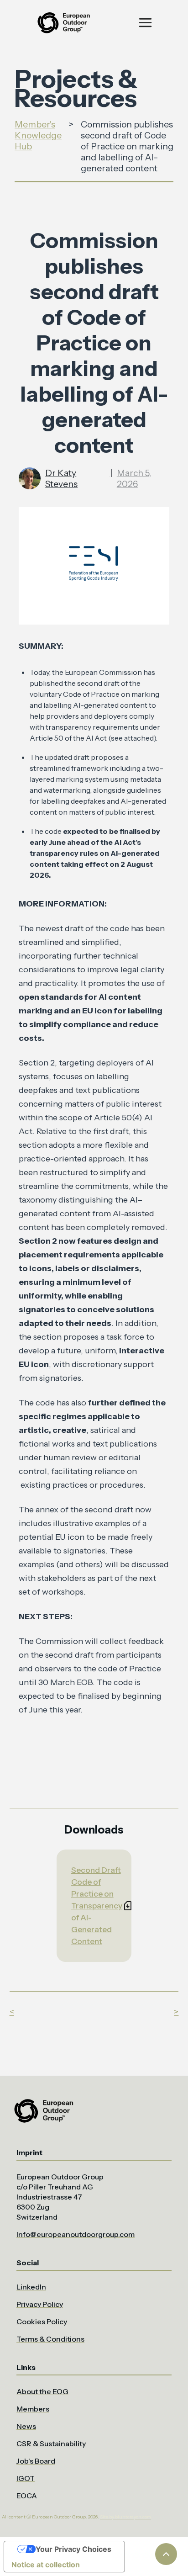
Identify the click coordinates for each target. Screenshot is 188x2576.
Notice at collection (46, 2565)
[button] (145, 23)
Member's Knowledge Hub (38, 135)
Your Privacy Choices (73, 2549)
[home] (63, 23)
